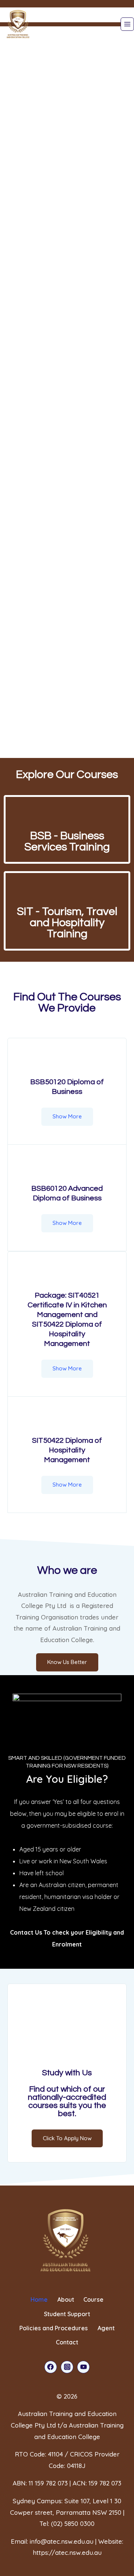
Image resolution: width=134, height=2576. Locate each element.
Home (39, 2299)
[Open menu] (127, 24)
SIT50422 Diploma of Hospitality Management (67, 1450)
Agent (106, 2328)
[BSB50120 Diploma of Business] (67, 1062)
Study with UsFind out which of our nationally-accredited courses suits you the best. (67, 2093)
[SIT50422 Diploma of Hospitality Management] (67, 1421)
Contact (67, 2342)
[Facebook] (51, 2367)
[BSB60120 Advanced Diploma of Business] (67, 1169)
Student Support (67, 2314)
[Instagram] (67, 2367)
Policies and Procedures (54, 2328)
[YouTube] (83, 2367)
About (66, 2299)
